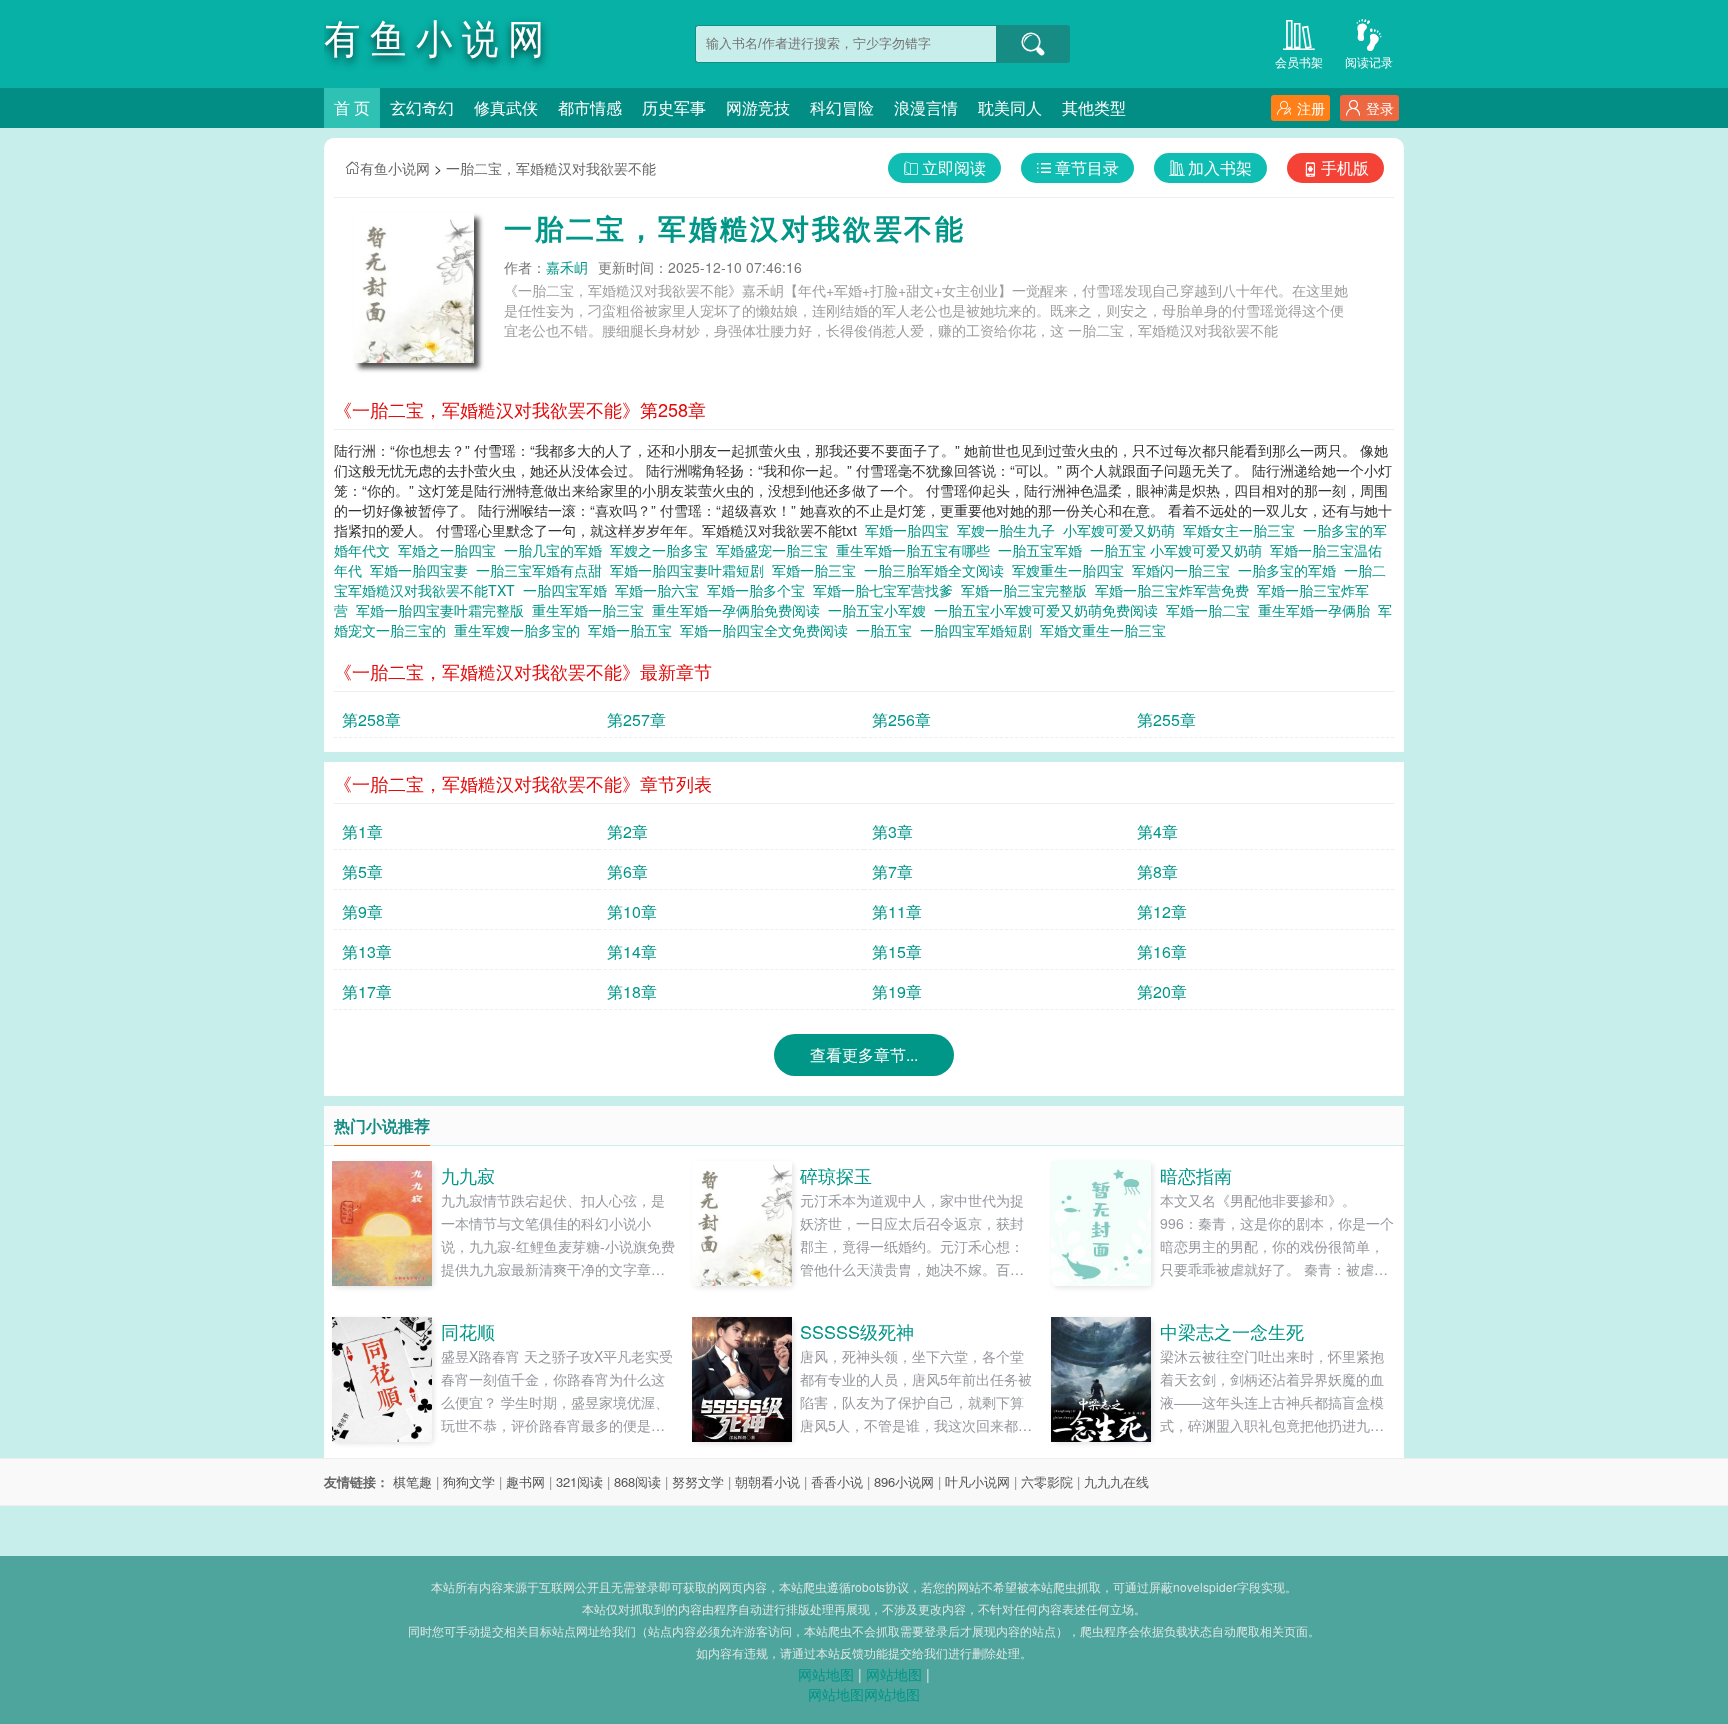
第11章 (897, 911)
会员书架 (1299, 61)
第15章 (897, 951)
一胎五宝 (888, 630)
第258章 (371, 719)
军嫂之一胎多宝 (663, 550)
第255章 (1166, 719)
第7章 (892, 871)
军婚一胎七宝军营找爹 (887, 590)
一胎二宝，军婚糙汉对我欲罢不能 (551, 168)
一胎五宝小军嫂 (881, 610)
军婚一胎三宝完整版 (1028, 590)
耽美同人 (1010, 107)
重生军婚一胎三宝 (592, 610)
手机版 (1345, 167)
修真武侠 (506, 107)
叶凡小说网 (977, 1481)
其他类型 (1094, 107)
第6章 (627, 871)
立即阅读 (954, 167)
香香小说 (837, 1481)
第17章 (367, 991)
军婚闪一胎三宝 (1185, 570)
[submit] (1033, 44)
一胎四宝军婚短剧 (980, 630)
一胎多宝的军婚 (1291, 570)
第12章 (1162, 911)
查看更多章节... (864, 1054)
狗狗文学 (469, 1481)
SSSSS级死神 (857, 1331)
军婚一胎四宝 (911, 530)
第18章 (632, 991)
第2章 (627, 831)
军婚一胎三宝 (818, 570)
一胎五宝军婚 (1044, 550)
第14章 (632, 951)
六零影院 (1047, 1481)
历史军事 (674, 107)
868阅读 (637, 1481)
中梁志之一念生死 (1232, 1331)
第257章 (636, 719)
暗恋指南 (1196, 1175)
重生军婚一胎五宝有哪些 (917, 550)
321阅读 (579, 1481)
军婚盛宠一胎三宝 (776, 550)
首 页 (352, 107)
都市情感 (590, 107)
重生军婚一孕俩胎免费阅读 (740, 610)
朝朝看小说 (767, 1481)
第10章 (632, 911)
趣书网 (525, 1481)
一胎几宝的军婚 (557, 550)
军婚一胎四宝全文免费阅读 (768, 630)
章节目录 (1087, 167)
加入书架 (1220, 167)
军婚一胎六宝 (661, 590)
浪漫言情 (926, 107)
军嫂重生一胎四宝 (1072, 570)
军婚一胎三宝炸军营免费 (1176, 590)
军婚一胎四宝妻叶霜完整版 (444, 610)
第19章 (897, 991)
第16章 (1162, 951)
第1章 (362, 831)
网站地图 (826, 1674)
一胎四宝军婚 (569, 590)
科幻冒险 (842, 107)
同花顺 (468, 1331)
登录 (1380, 108)
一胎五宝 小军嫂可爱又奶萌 (1180, 550)
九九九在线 (1116, 1481)
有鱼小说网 (395, 168)
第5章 (362, 871)
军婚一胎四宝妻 (423, 570)
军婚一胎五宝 (634, 630)
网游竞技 (758, 107)
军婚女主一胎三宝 (1243, 530)
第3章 (892, 831)
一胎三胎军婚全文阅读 (938, 570)
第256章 (901, 719)
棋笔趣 (412, 1481)
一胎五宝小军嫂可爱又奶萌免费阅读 (1050, 610)
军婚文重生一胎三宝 (1107, 630)
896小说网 (904, 1481)
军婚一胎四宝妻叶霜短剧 (691, 570)
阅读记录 (1369, 61)
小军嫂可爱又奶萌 (1123, 530)
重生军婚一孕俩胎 (1318, 610)
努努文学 (698, 1481)
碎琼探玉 (836, 1175)
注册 (1311, 108)
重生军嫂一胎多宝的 (521, 630)
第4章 (1157, 831)
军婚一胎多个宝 (760, 590)
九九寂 (468, 1175)
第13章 (367, 951)
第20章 (1162, 991)
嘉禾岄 (567, 267)
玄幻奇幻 (422, 107)
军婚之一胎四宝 (451, 550)
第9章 (362, 911)
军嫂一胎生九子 (1010, 530)
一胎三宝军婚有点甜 (543, 570)
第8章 (1157, 871)
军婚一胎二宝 (1212, 610)
